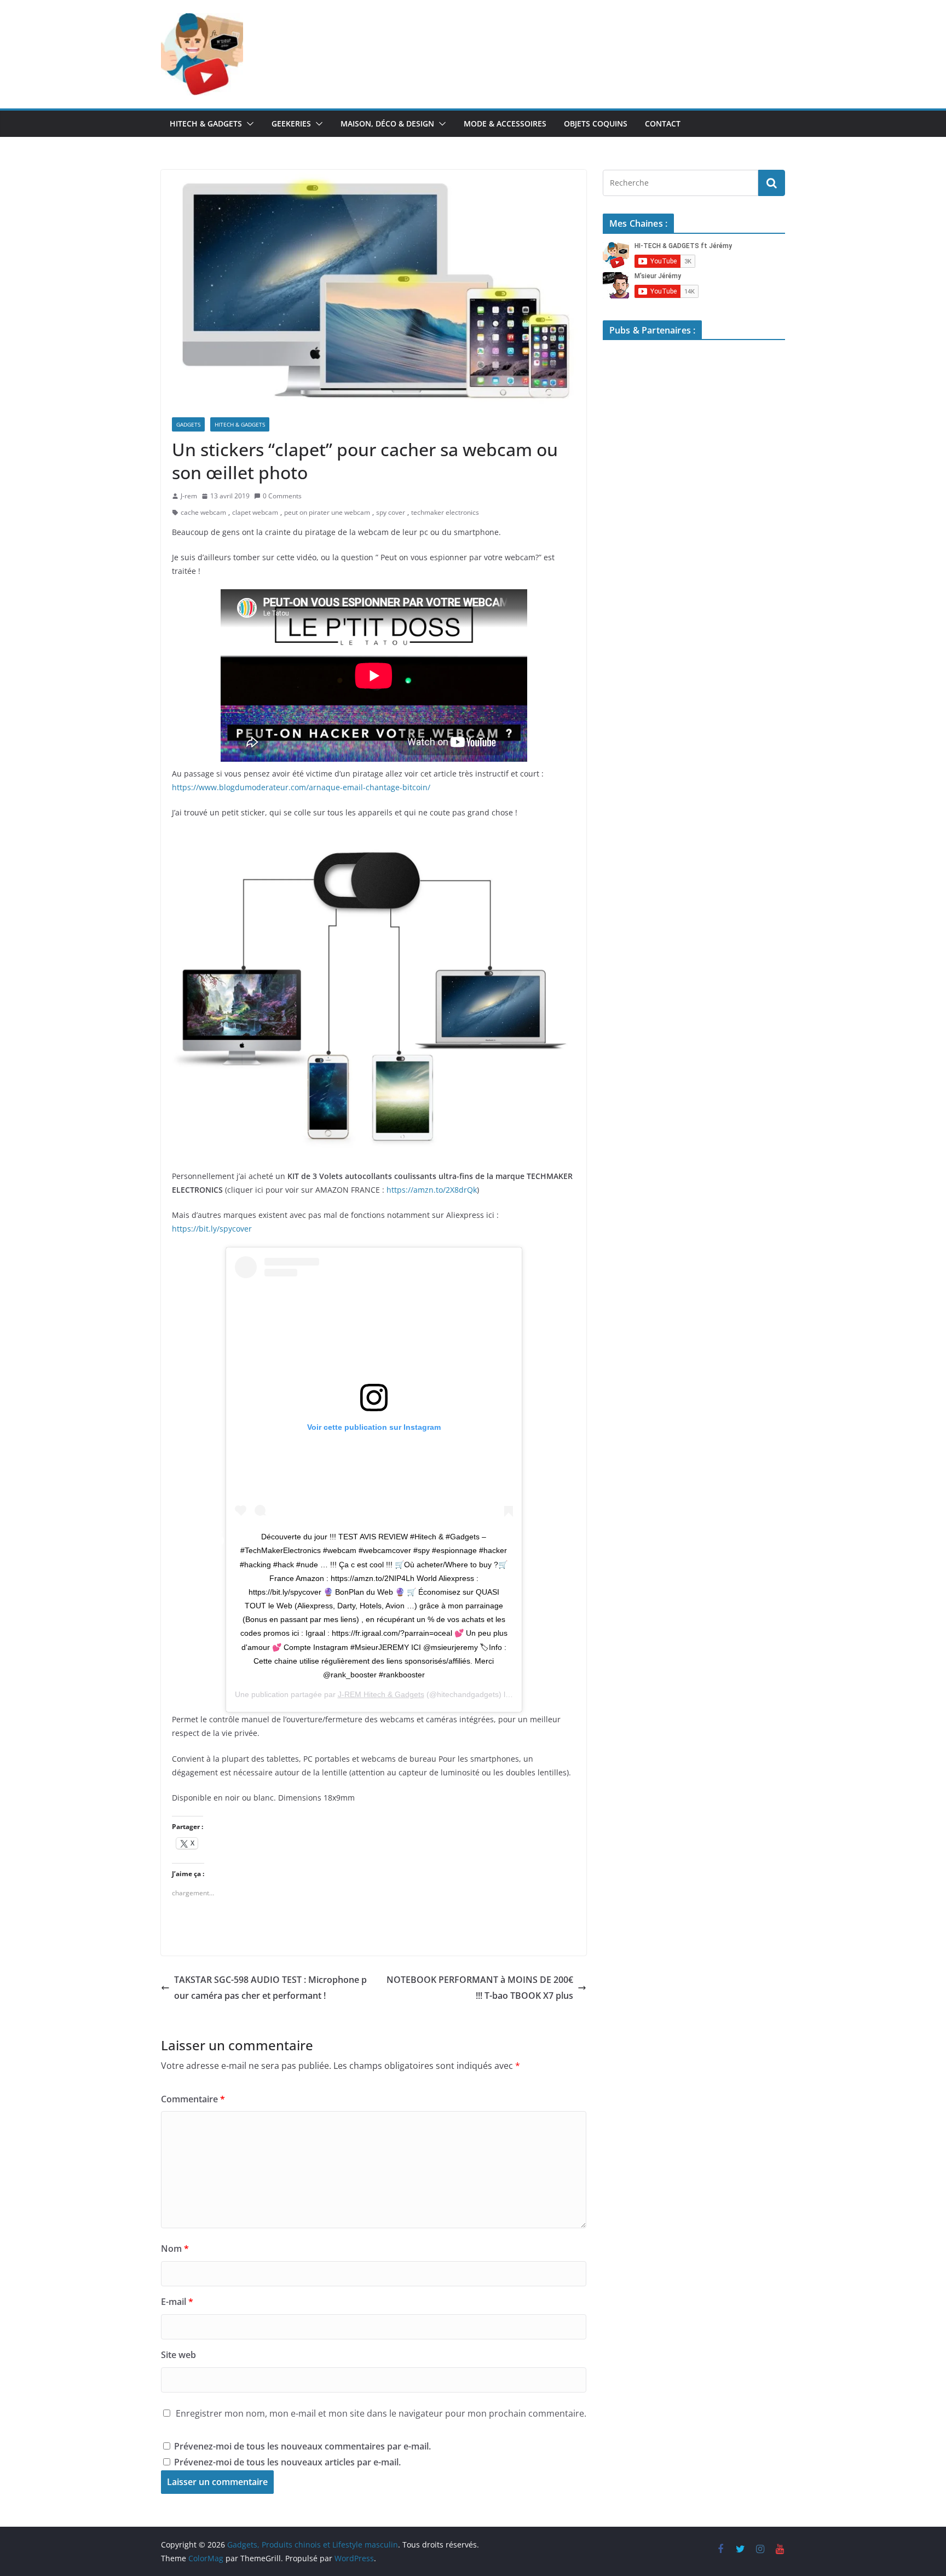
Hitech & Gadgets (206, 123)
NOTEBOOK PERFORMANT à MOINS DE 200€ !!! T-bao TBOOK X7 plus (480, 1988)
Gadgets (188, 424)
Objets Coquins (596, 123)
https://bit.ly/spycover (212, 1229)
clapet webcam (255, 512)
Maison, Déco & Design (387, 123)
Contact (663, 123)
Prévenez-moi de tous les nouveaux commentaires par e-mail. (302, 2446)
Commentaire (193, 2099)
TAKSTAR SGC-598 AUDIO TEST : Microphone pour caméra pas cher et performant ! (270, 1988)
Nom (175, 2249)
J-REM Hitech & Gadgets (381, 1694)
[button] (248, 124)
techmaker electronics (445, 512)
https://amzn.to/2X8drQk (432, 1190)
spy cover (391, 512)
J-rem (189, 496)
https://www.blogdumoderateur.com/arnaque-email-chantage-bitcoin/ (301, 787)
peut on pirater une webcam (327, 512)
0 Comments (282, 496)
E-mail (177, 2302)
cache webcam (203, 512)
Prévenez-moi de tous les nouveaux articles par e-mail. (287, 2462)
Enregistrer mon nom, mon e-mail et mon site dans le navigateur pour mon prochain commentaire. (381, 2413)
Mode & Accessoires (505, 123)
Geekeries (291, 123)
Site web (178, 2355)
